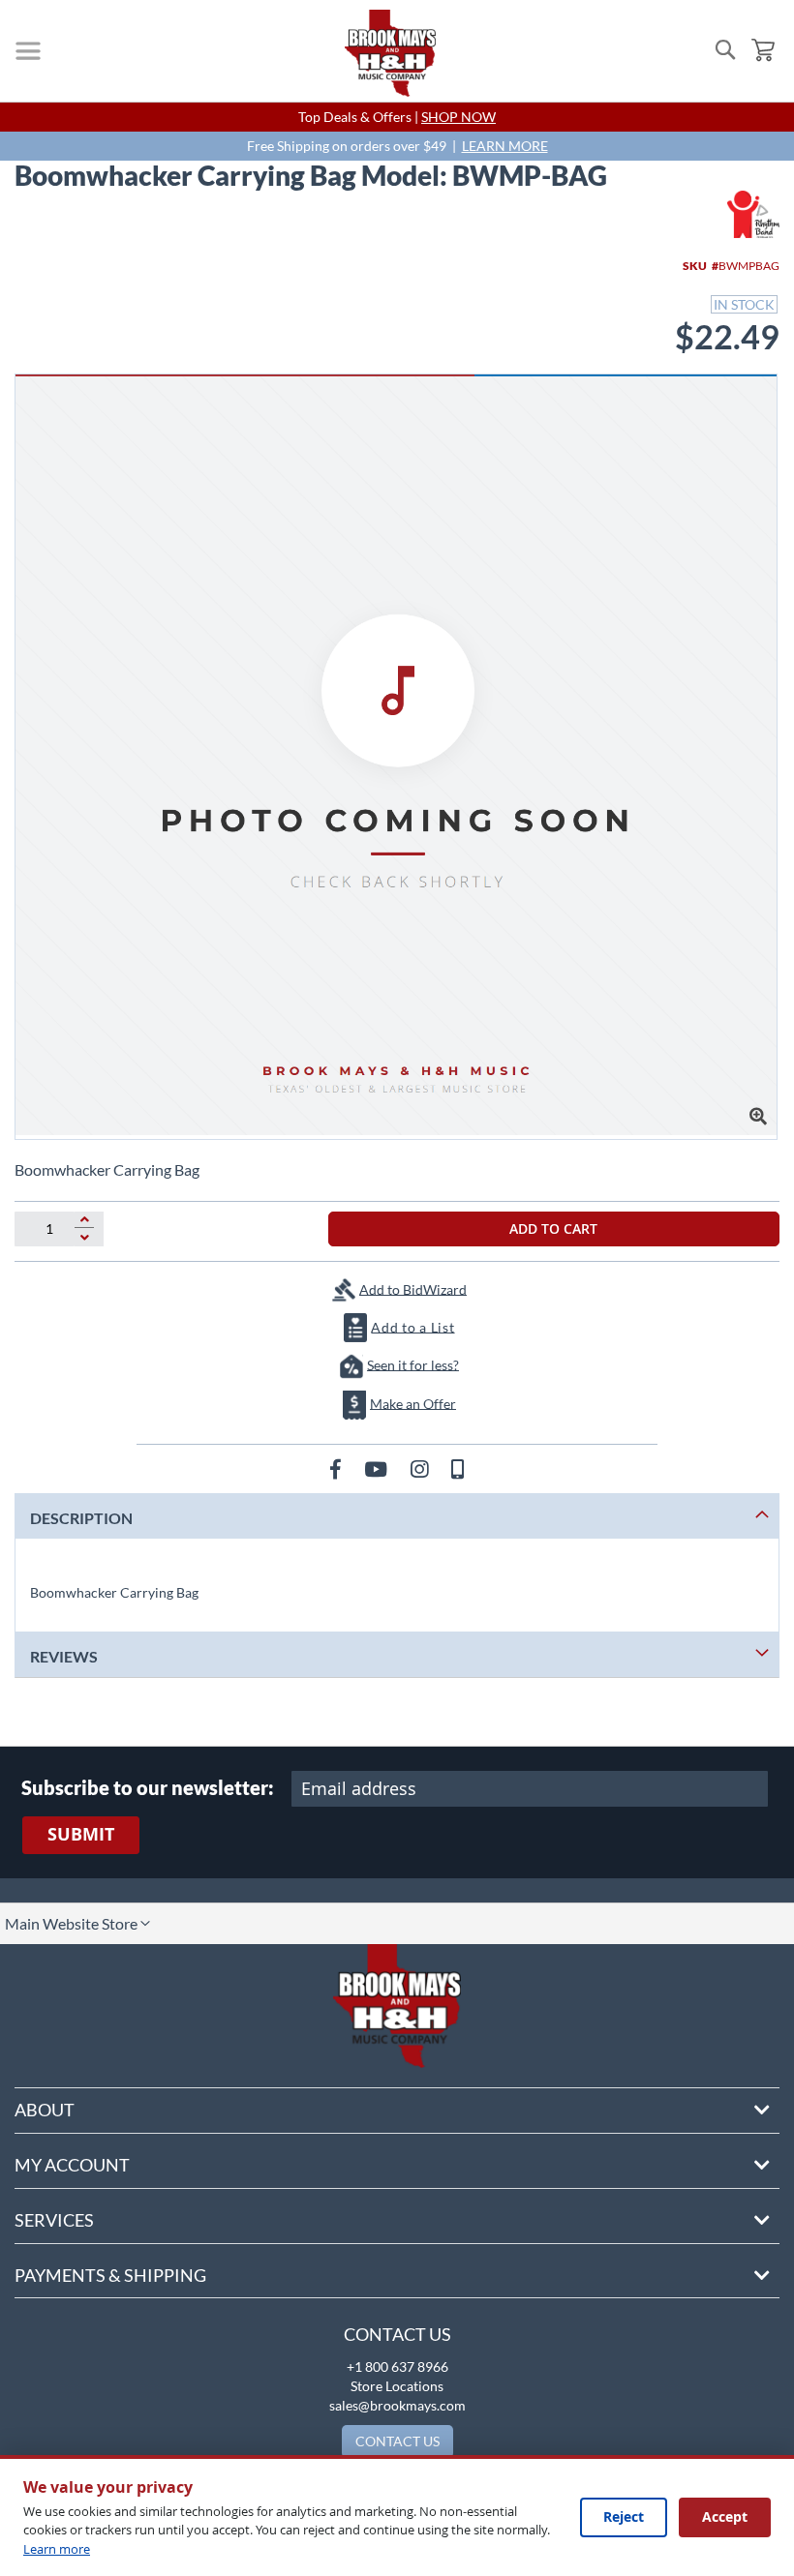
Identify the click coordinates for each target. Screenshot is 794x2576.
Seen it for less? (413, 1364)
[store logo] (390, 53)
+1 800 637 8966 (397, 2366)
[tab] (397, 1516)
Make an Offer (413, 1403)
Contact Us (397, 2334)
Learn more (57, 2549)
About (45, 2110)
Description (81, 1518)
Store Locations (397, 2386)
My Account (72, 2165)
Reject (624, 2516)
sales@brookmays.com (397, 2405)
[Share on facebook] (337, 1468)
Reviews (64, 1656)
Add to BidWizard (413, 1288)
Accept (725, 2516)
